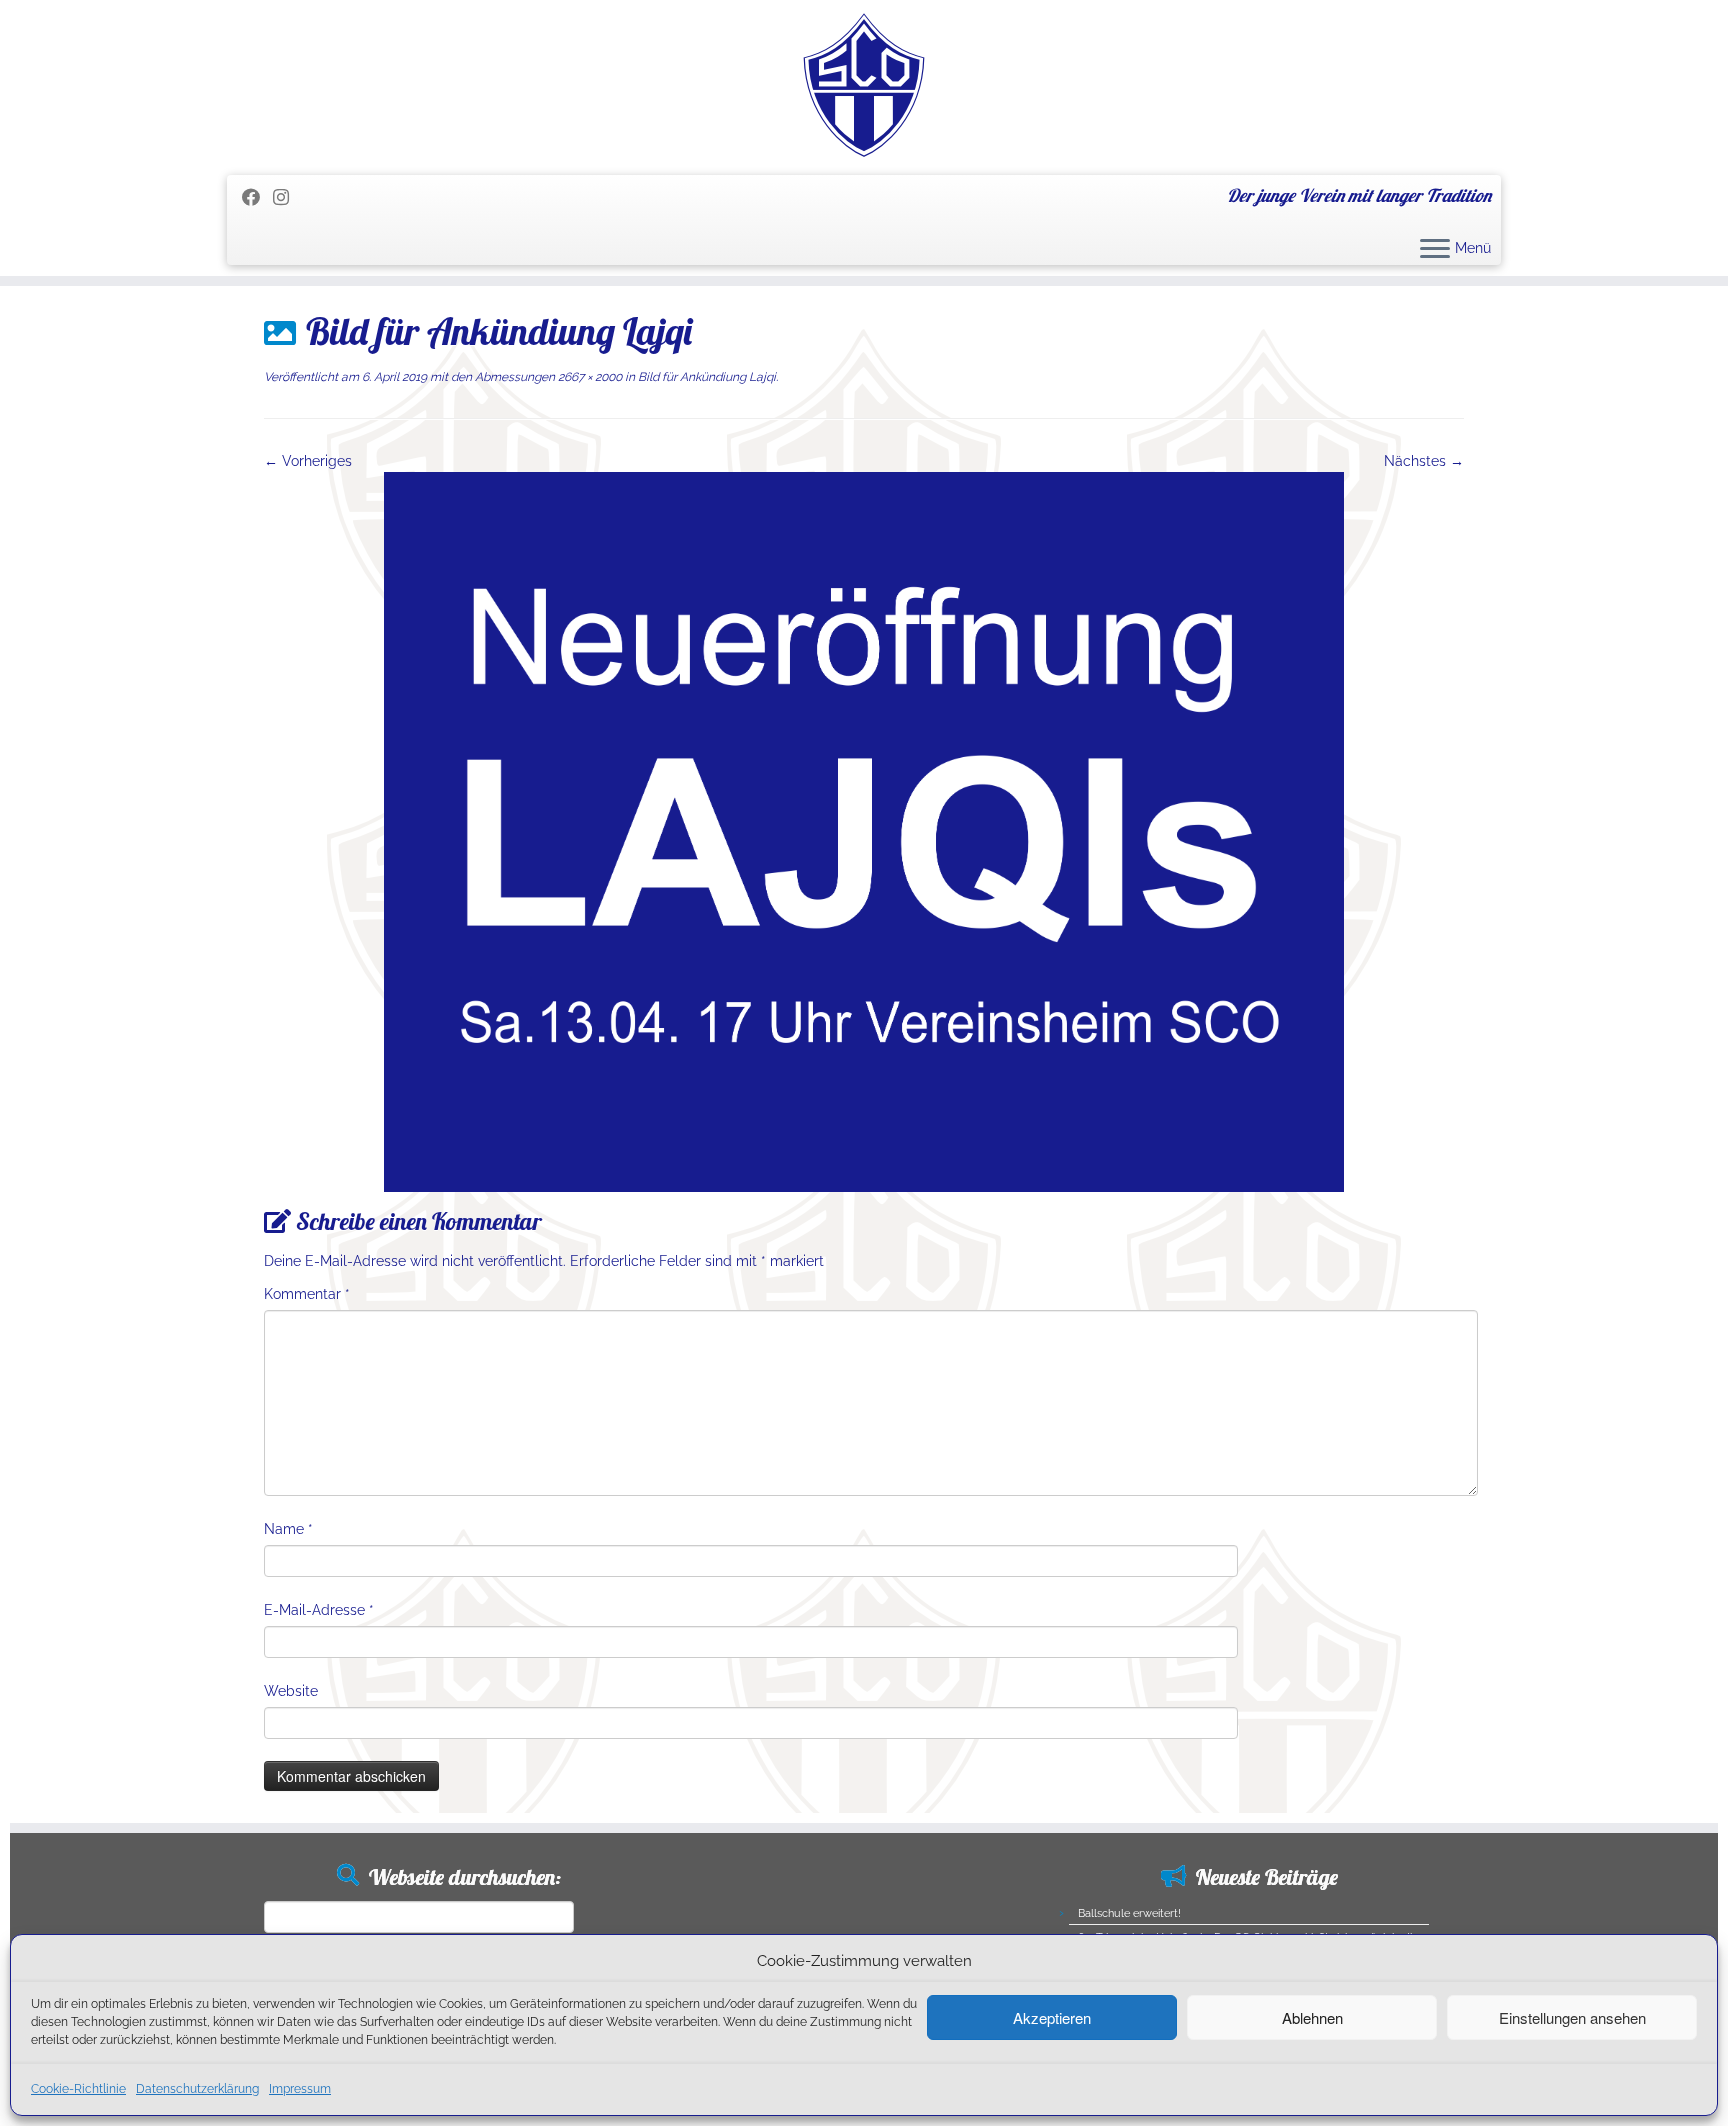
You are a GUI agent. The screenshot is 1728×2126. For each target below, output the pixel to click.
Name (288, 1529)
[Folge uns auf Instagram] (287, 197)
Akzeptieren (1052, 2017)
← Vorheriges (308, 461)
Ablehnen (1312, 2017)
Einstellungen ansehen (1572, 2017)
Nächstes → (1424, 461)
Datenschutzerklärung (197, 2089)
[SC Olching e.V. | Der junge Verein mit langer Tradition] (864, 85)
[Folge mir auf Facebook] (257, 197)
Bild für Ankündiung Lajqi (705, 377)
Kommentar (307, 1294)
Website (291, 1691)
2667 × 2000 (588, 377)
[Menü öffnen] (1435, 250)
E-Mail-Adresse (319, 1610)
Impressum (300, 2089)
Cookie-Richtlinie (78, 2089)
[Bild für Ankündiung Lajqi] (864, 831)
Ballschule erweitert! (1129, 1913)
